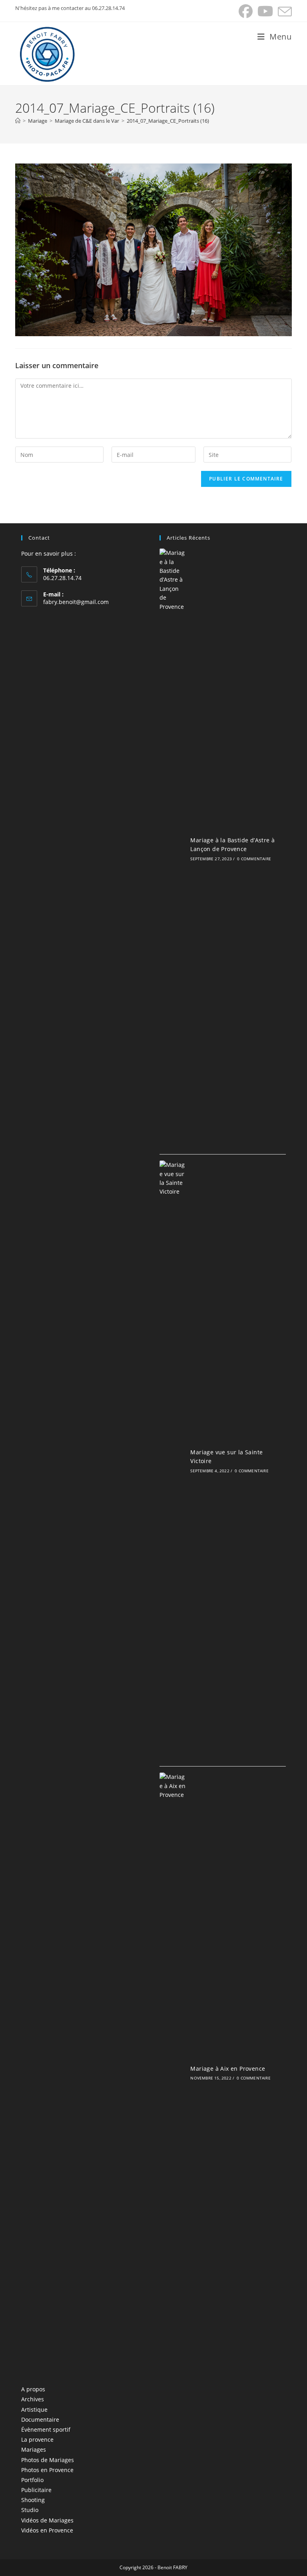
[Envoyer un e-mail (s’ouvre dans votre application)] (284, 11)
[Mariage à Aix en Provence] (173, 2072)
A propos (33, 2389)
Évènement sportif (46, 2429)
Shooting (33, 2500)
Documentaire (40, 2419)
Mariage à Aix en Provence (228, 2069)
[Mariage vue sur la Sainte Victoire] (173, 1460)
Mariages (34, 2449)
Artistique (34, 2410)
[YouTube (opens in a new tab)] (265, 11)
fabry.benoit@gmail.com (76, 602)
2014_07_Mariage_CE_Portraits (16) (168, 121)
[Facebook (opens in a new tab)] (246, 11)
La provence (37, 2439)
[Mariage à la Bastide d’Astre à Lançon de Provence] (173, 848)
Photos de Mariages (48, 2460)
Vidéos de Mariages (47, 2520)
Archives (33, 2399)
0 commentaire (254, 859)
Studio (30, 2510)
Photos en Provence (47, 2470)
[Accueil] (18, 121)
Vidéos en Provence (47, 2530)
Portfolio (32, 2480)
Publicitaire (36, 2490)
